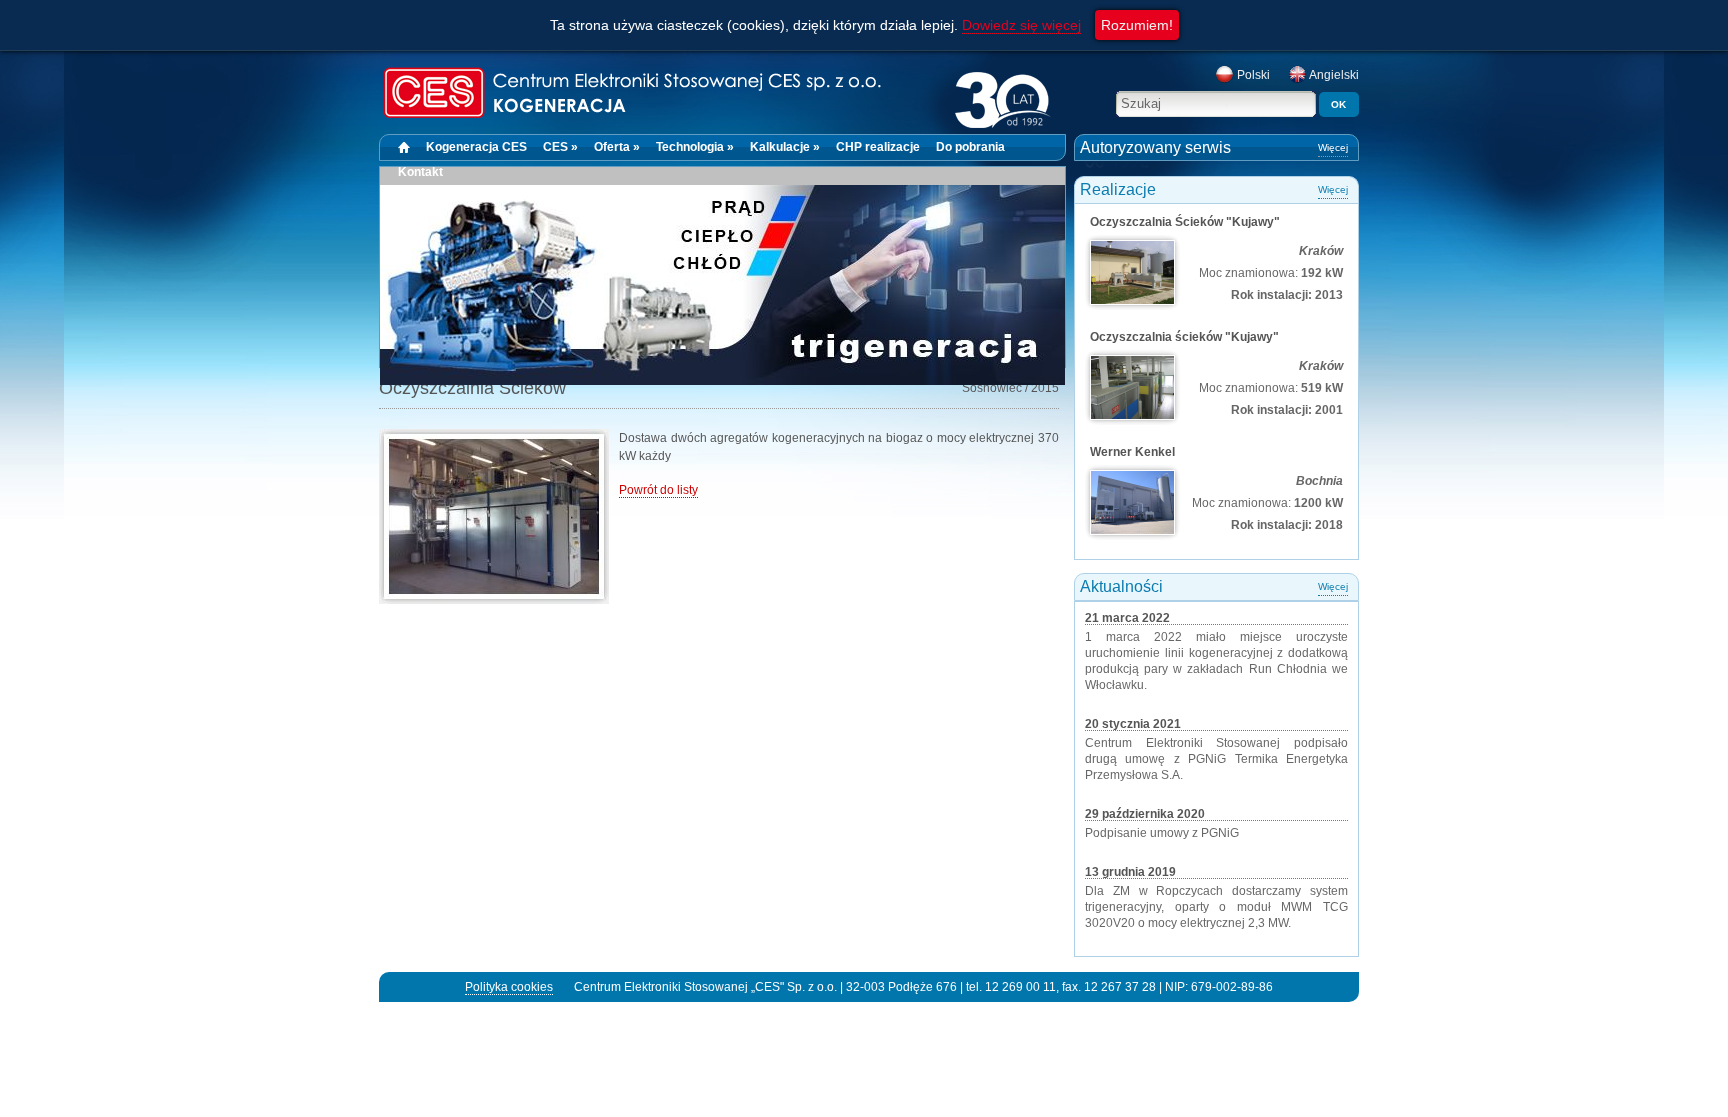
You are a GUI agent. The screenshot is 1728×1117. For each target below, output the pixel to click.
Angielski (1333, 75)
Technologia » (695, 147)
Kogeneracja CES (476, 147)
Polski (1252, 75)
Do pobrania (970, 147)
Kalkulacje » (785, 147)
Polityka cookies (509, 987)
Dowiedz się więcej (1021, 25)
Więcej (1333, 147)
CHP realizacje (878, 147)
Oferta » (617, 147)
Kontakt (420, 172)
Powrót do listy (658, 490)
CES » (560, 147)
